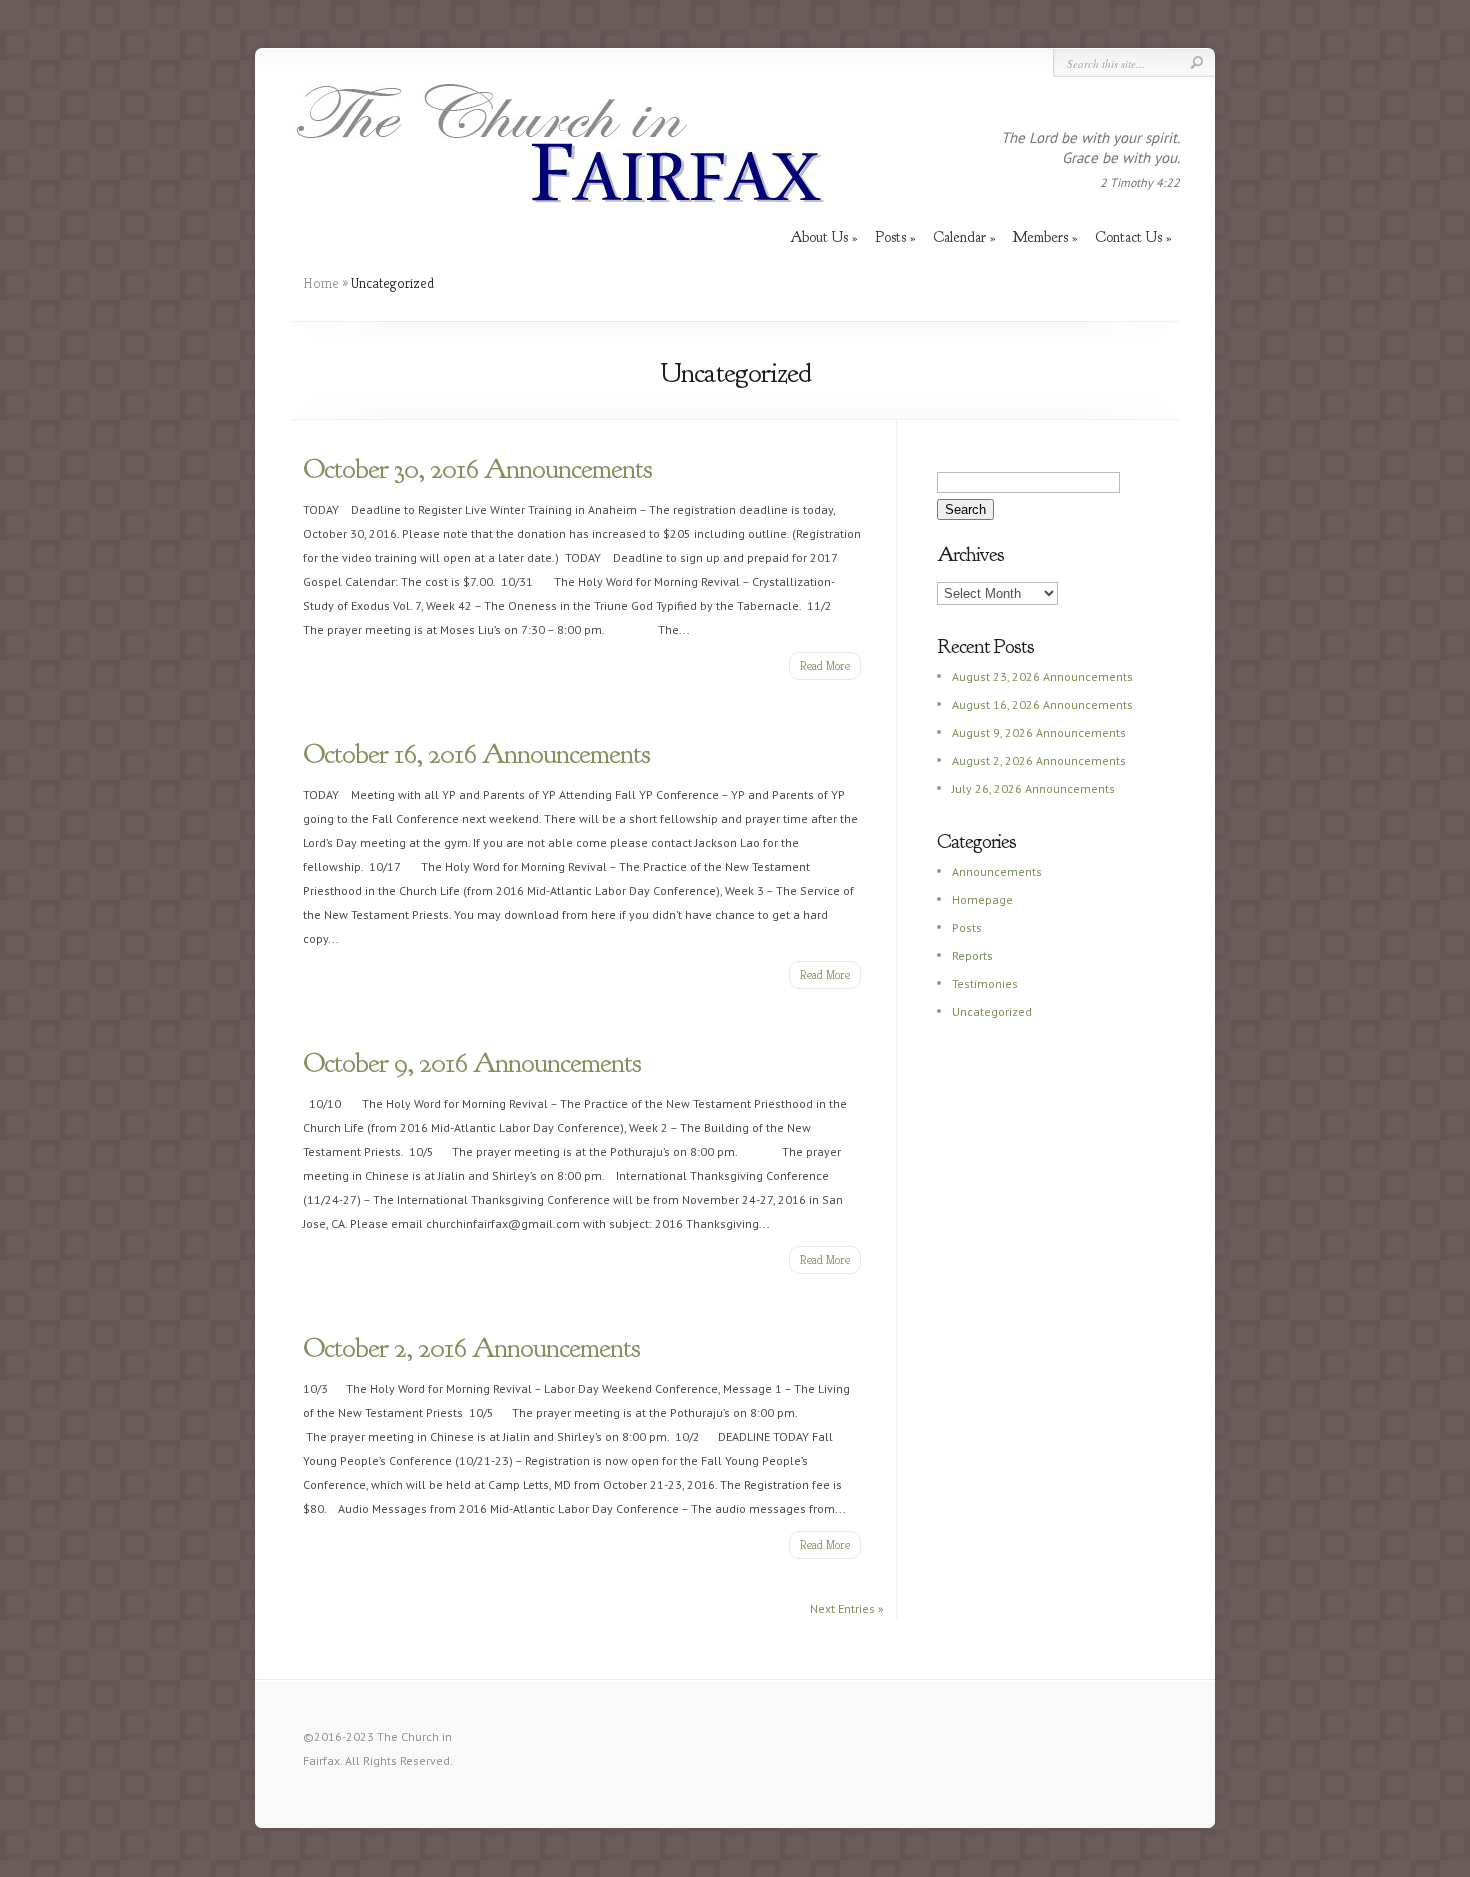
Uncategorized (992, 1011)
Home (321, 283)
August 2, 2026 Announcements (1039, 760)
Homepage (982, 899)
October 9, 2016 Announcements (472, 1063)
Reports (972, 955)
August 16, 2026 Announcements (1042, 704)
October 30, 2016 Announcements (477, 469)
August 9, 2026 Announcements (1039, 732)
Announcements (997, 871)
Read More (825, 665)
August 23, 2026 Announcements (1042, 676)
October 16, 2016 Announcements (476, 754)
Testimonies (985, 983)
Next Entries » (847, 1608)
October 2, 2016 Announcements (471, 1348)
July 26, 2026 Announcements (1033, 788)
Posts (967, 927)
